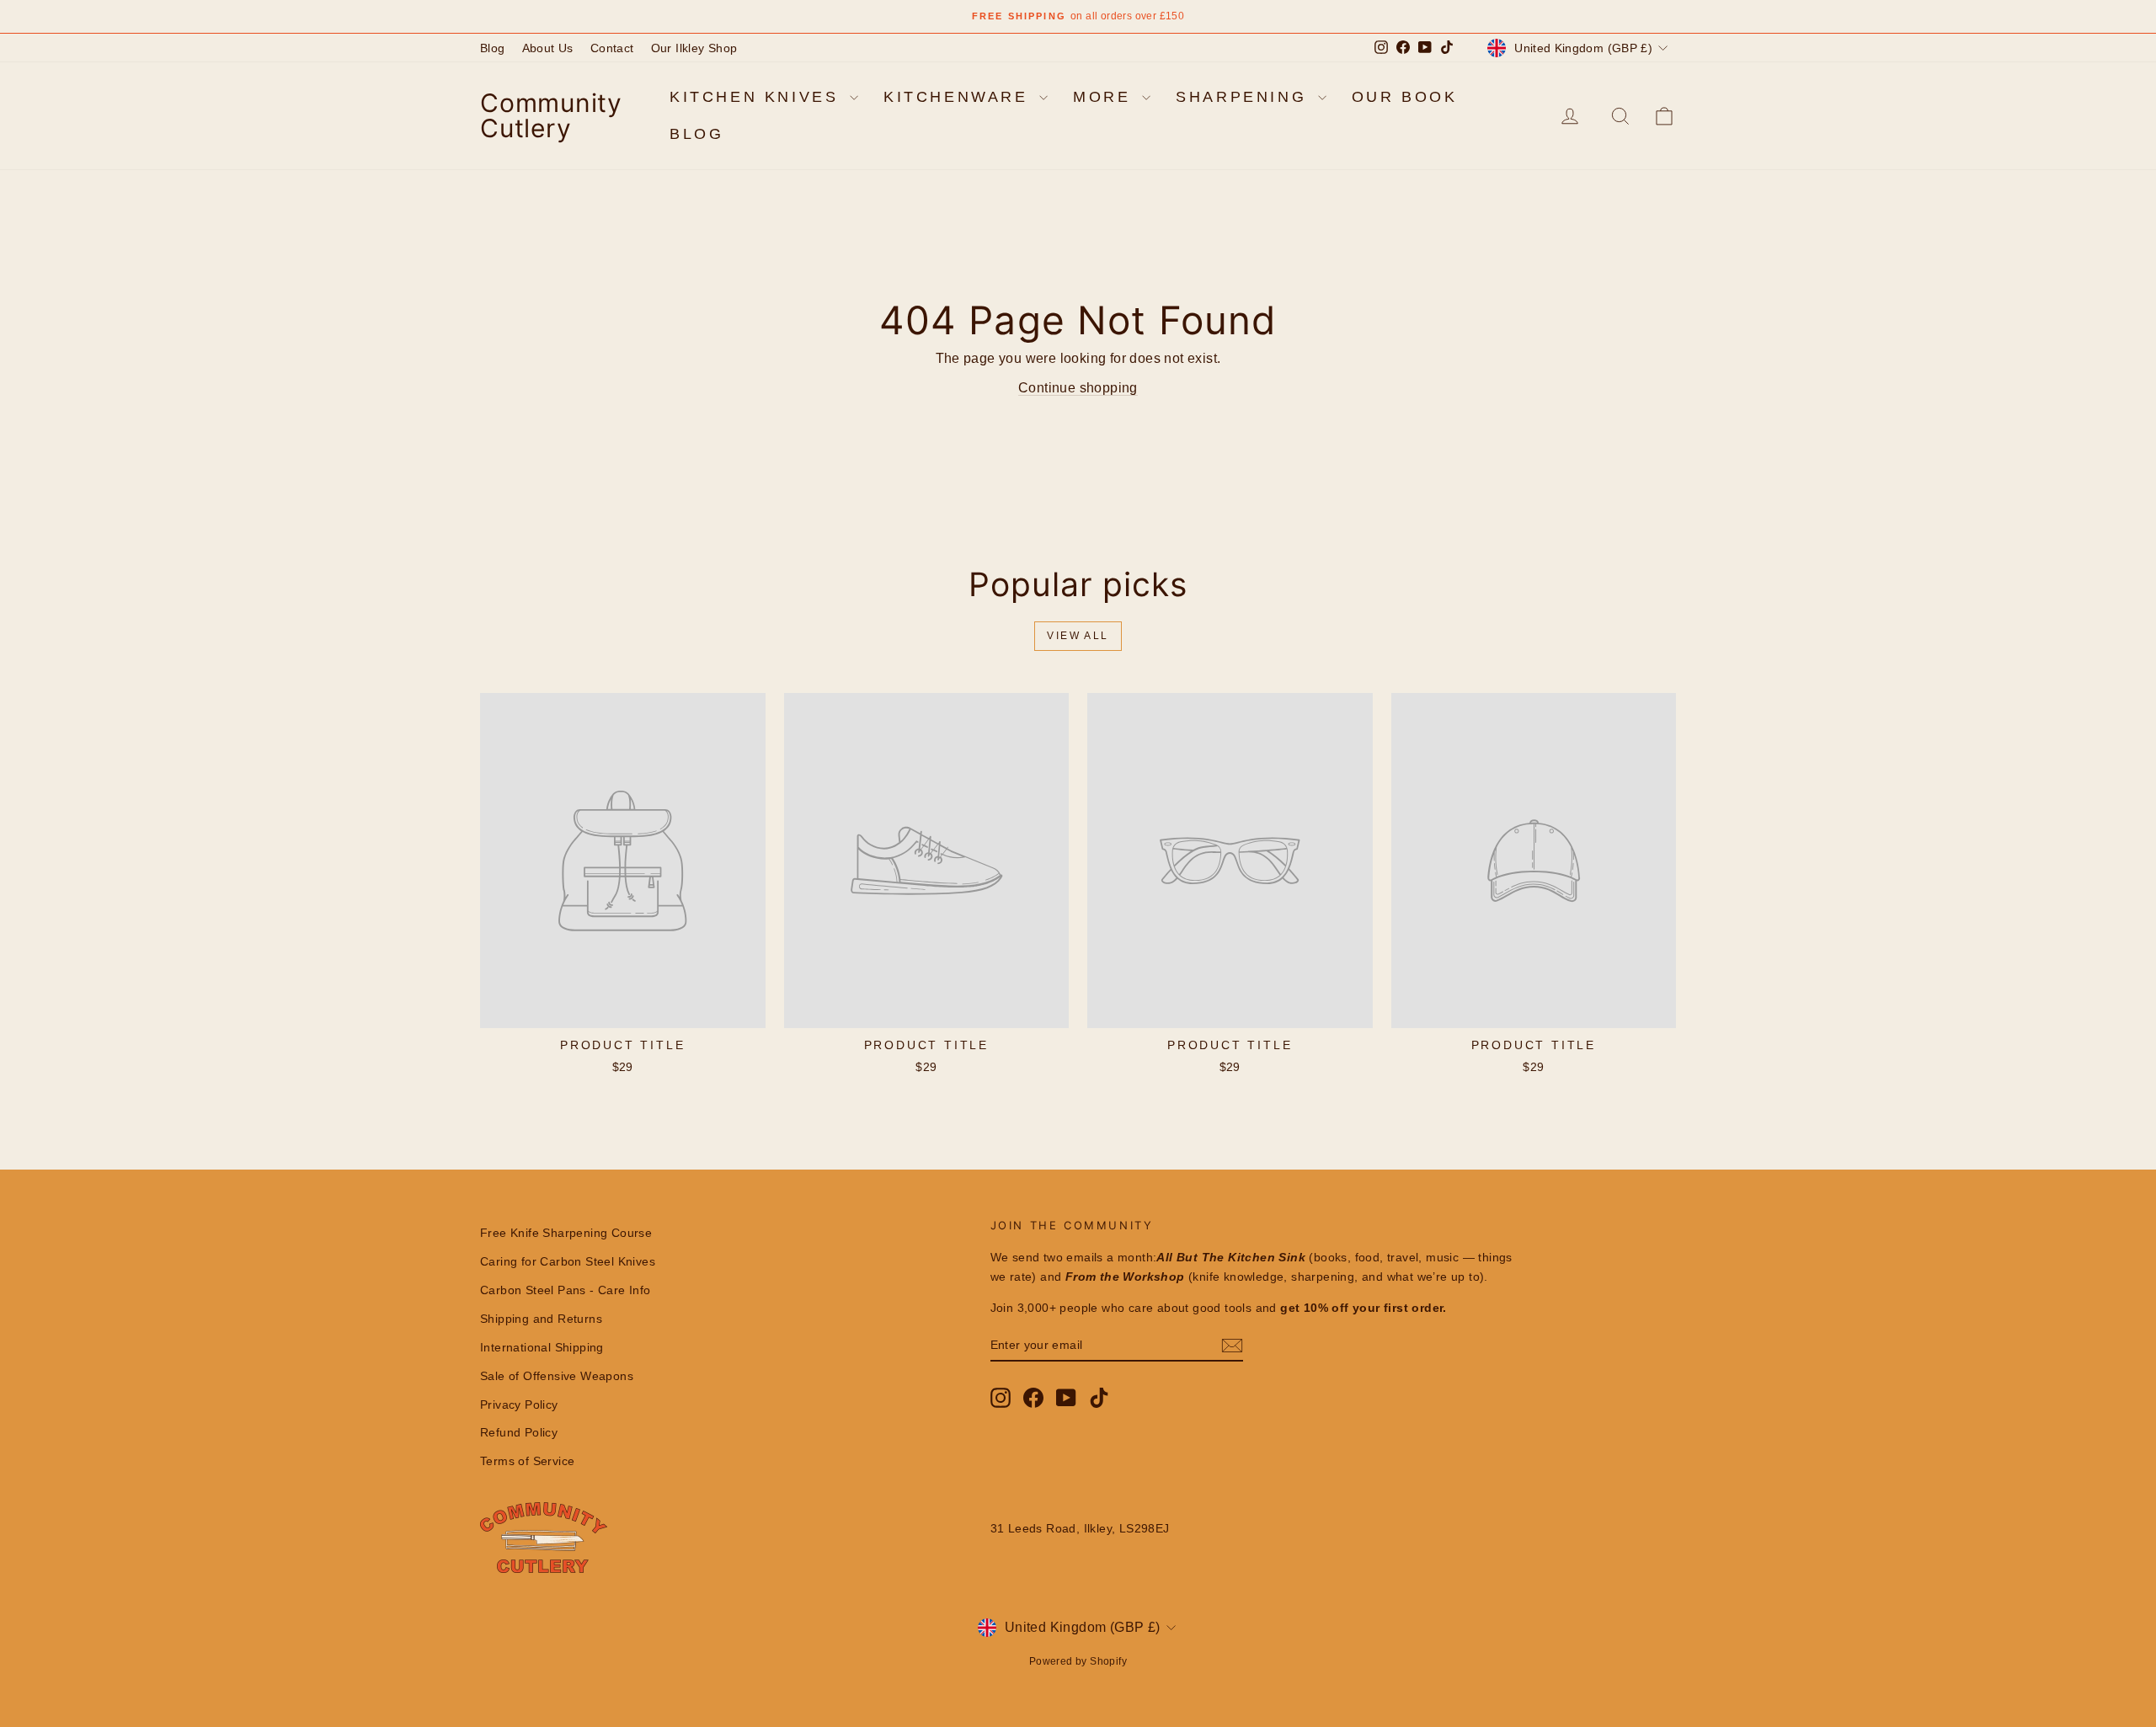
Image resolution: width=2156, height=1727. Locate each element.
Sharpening (1245, 97)
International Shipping (542, 1347)
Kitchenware (959, 97)
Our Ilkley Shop (694, 48)
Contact (612, 48)
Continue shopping (1078, 388)
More (1105, 97)
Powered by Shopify (1078, 1661)
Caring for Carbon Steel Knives (568, 1261)
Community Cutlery (551, 115)
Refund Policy (519, 1432)
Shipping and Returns (541, 1319)
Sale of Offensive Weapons (557, 1376)
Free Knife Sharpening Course (566, 1233)
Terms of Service (527, 1461)
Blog (493, 48)
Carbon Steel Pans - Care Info (566, 1290)
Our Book (1405, 97)
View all (1078, 636)
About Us (548, 48)
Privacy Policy (519, 1405)
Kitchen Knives (758, 97)
